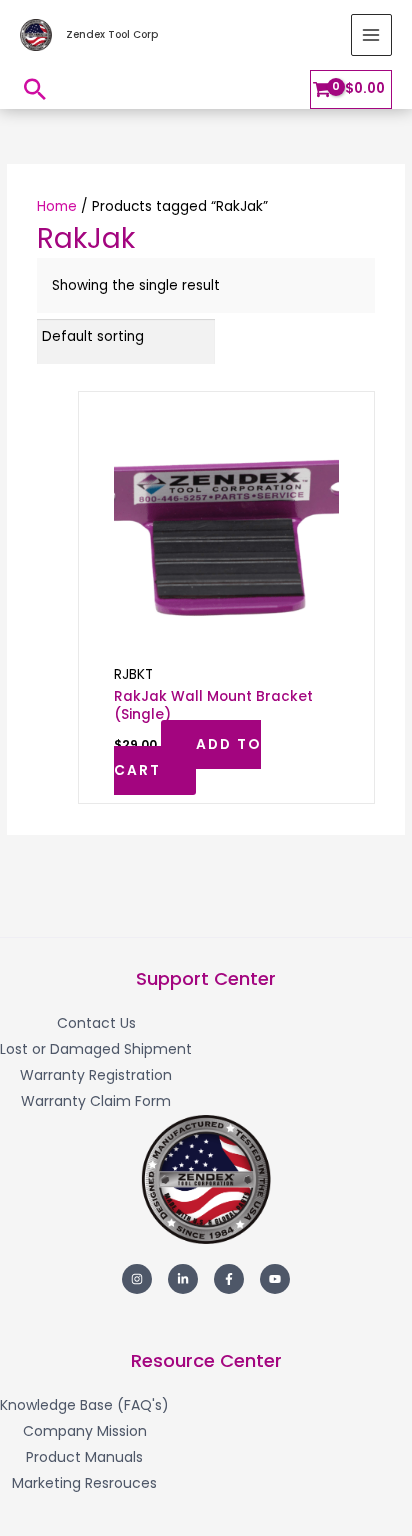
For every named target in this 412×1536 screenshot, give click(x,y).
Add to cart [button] (187, 757)
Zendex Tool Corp (112, 34)
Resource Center (206, 1360)
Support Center (206, 978)
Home (57, 206)
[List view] (370, 336)
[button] (35, 89)
